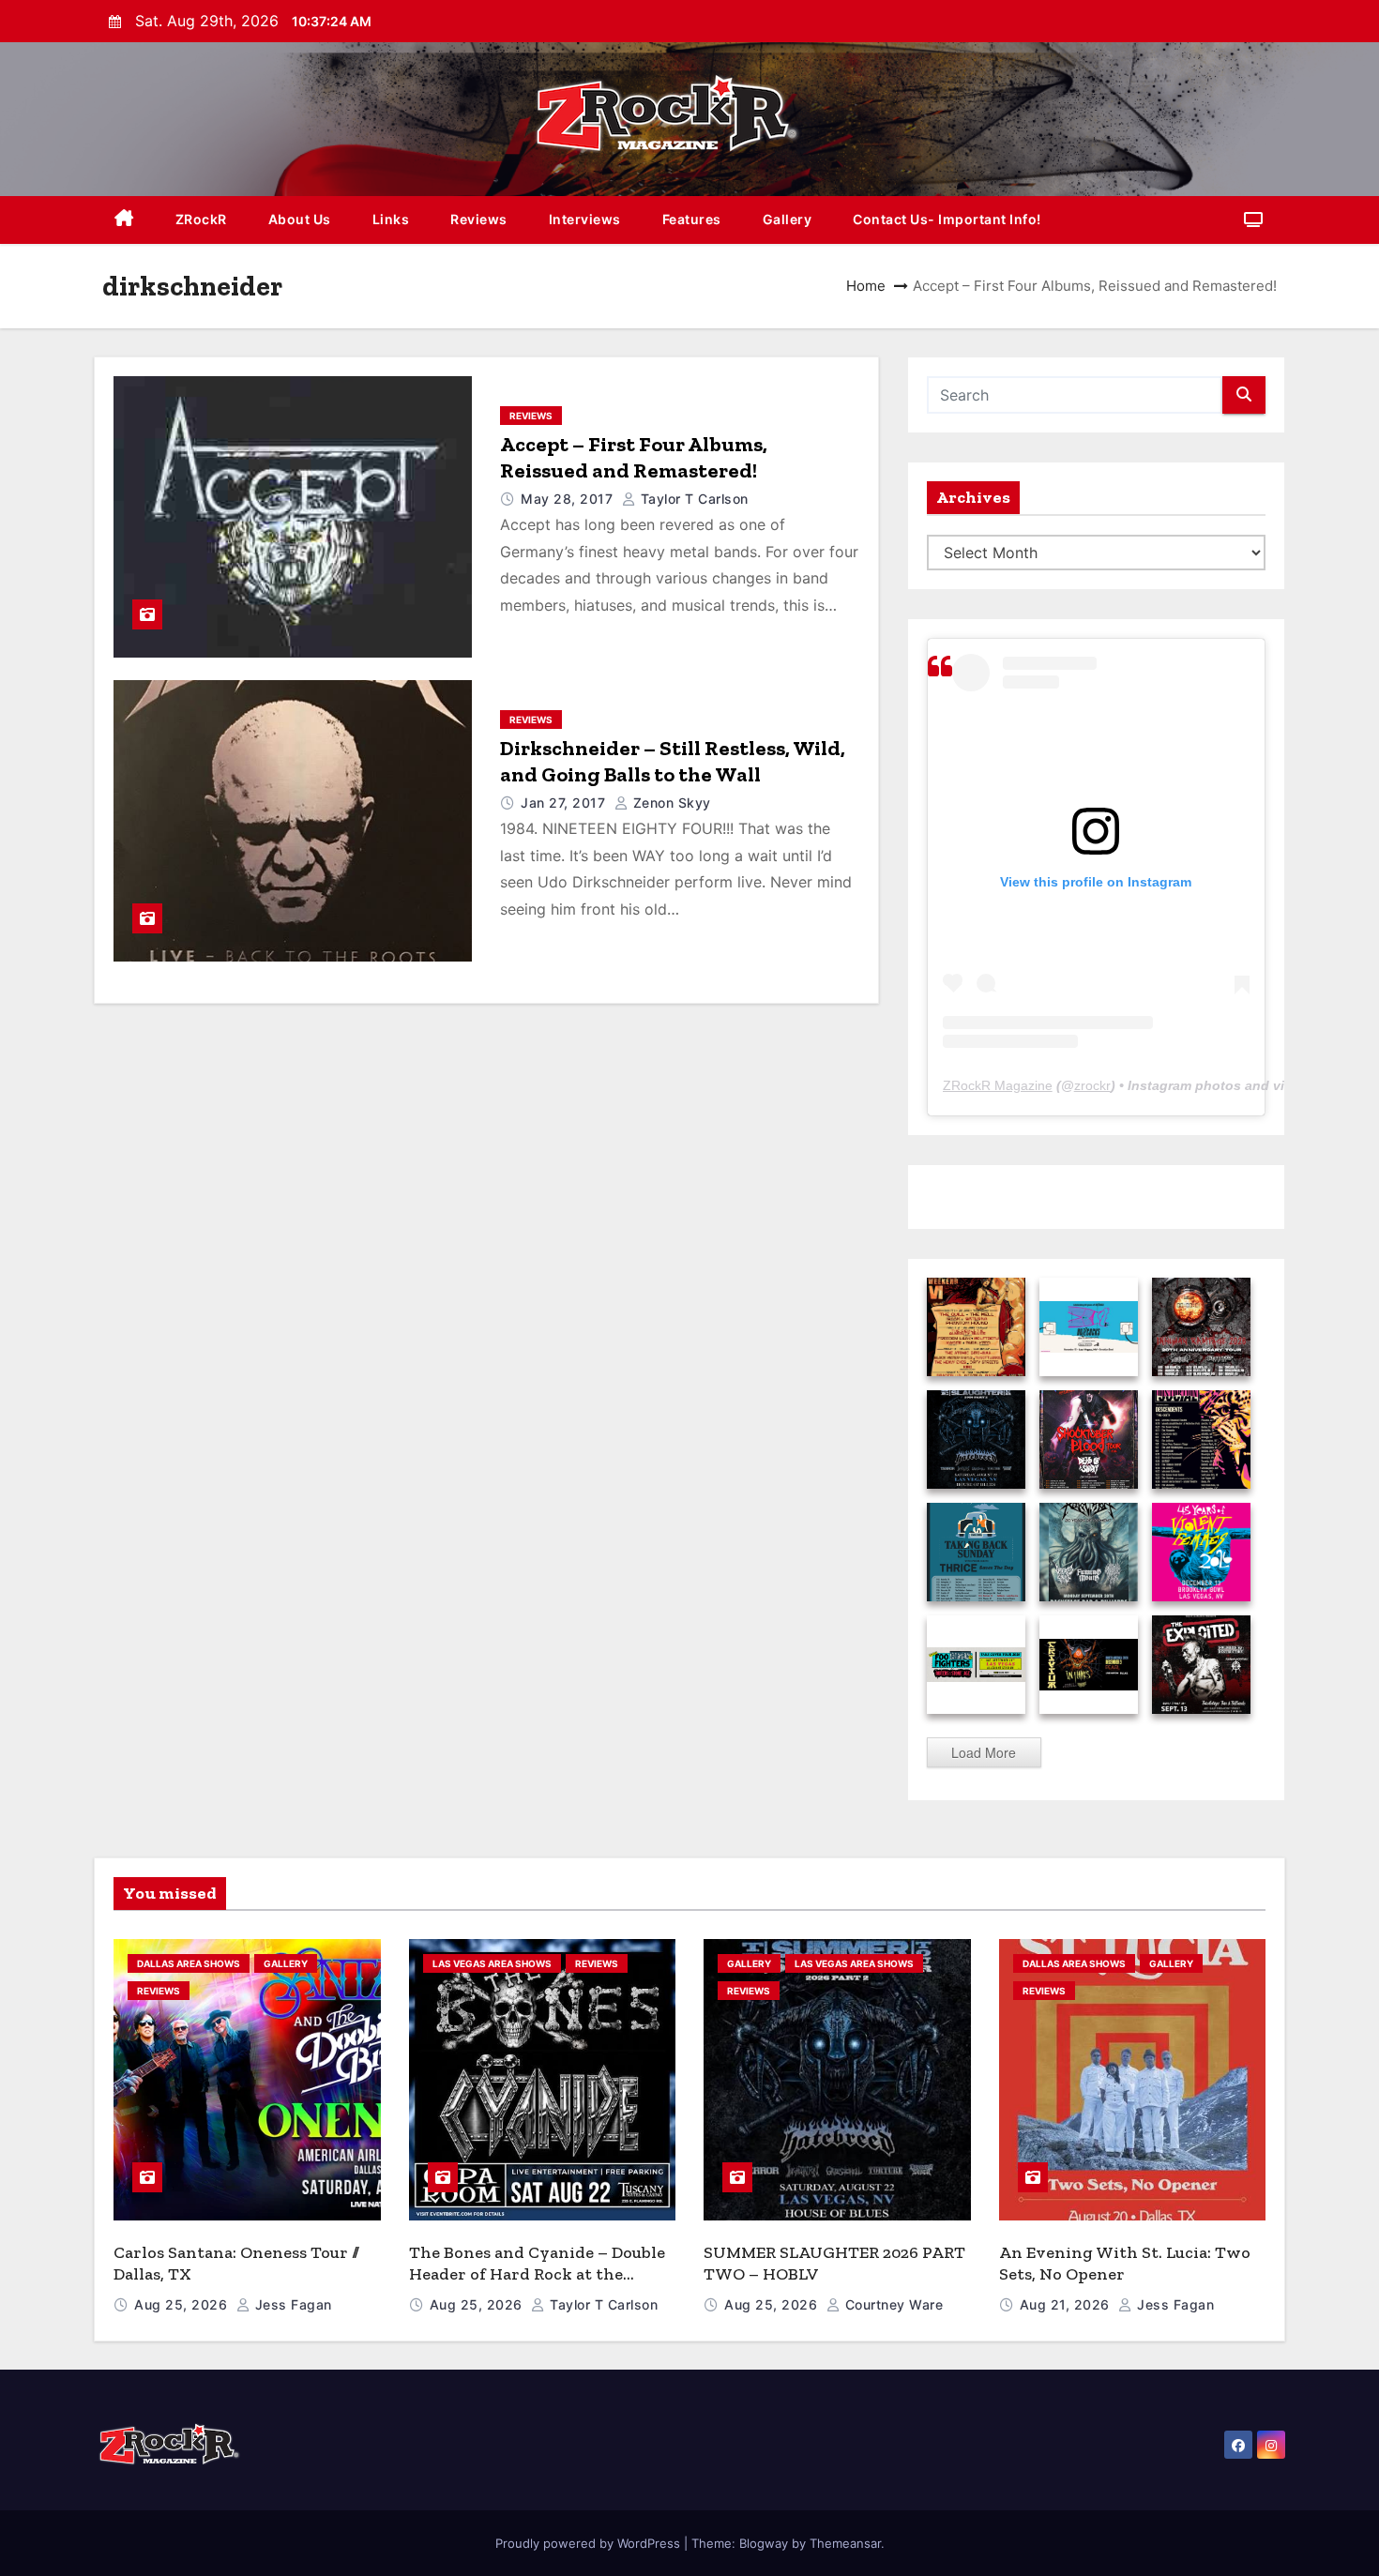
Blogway (764, 2543)
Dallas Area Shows (189, 1963)
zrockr (1092, 1085)
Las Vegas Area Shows (492, 1963)
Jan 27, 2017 (565, 803)
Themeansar (845, 2543)
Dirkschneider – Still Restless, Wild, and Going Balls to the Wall (673, 761)
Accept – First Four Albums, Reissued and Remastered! (634, 457)
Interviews (585, 219)
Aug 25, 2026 (183, 2304)
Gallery (788, 219)
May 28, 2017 (569, 499)
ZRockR (201, 219)
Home (866, 286)
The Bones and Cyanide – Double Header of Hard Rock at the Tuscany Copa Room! (537, 2273)
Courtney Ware (892, 2304)
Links (391, 219)
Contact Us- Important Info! (947, 219)
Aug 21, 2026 (1067, 2304)
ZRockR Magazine (998, 1085)
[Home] (124, 220)
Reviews (479, 219)
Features (692, 219)
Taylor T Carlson (692, 499)
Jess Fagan (291, 2304)
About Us (300, 219)
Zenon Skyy (670, 803)
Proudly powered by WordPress (590, 2543)
